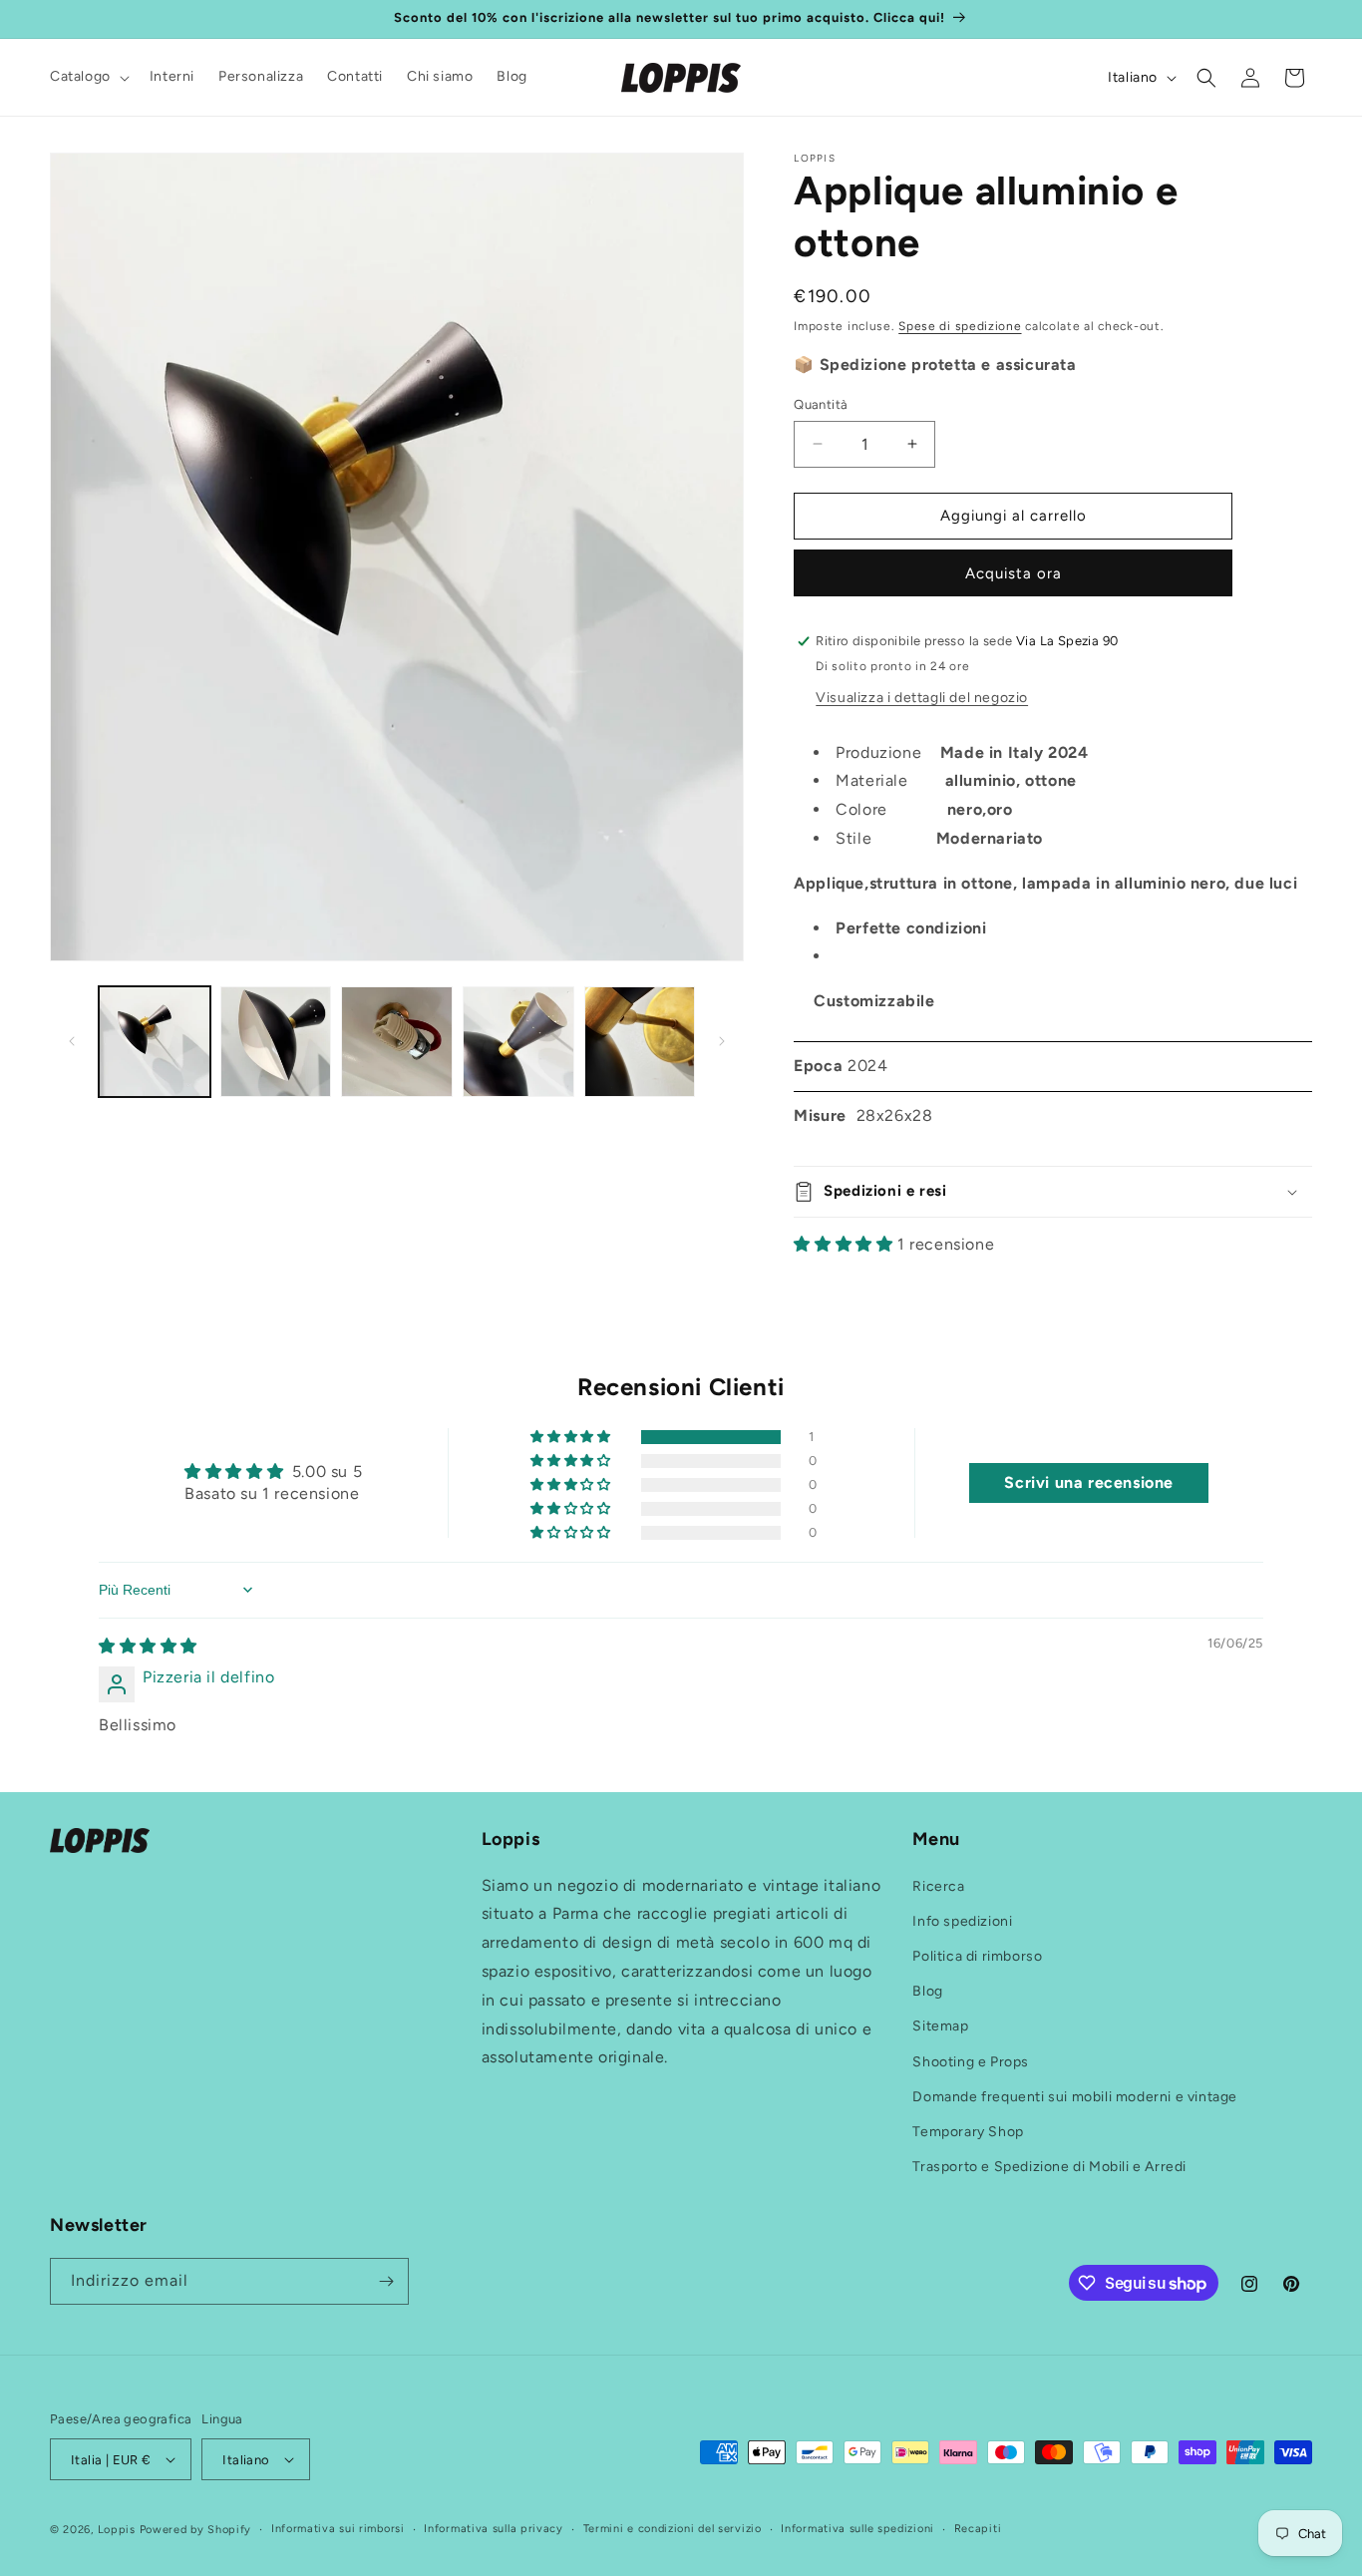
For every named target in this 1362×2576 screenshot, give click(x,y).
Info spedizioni (962, 1921)
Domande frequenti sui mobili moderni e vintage (1075, 2097)
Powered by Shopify (196, 2530)
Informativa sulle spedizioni (857, 2529)
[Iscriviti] (386, 2281)
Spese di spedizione (960, 326)
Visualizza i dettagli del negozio (922, 698)
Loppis (119, 2530)
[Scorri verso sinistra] (72, 1041)
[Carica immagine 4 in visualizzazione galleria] (518, 1042)
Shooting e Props (971, 2062)
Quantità (821, 404)
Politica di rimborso (977, 1956)
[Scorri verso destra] (722, 1041)
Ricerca (938, 1886)
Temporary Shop (968, 2132)
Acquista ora (1014, 573)
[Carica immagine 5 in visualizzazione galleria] (640, 1042)
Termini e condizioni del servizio (673, 2529)
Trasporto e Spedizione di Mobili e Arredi (1049, 2167)
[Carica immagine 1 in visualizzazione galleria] (155, 1042)
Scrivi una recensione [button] (1089, 1482)
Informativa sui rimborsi (338, 2529)
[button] (88, 77)
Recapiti (978, 2529)
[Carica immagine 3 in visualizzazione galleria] (397, 1042)
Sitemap (940, 2026)
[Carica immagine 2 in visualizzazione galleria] (276, 1042)
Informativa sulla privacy (494, 2529)
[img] (148, 1646)
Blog (927, 1991)
